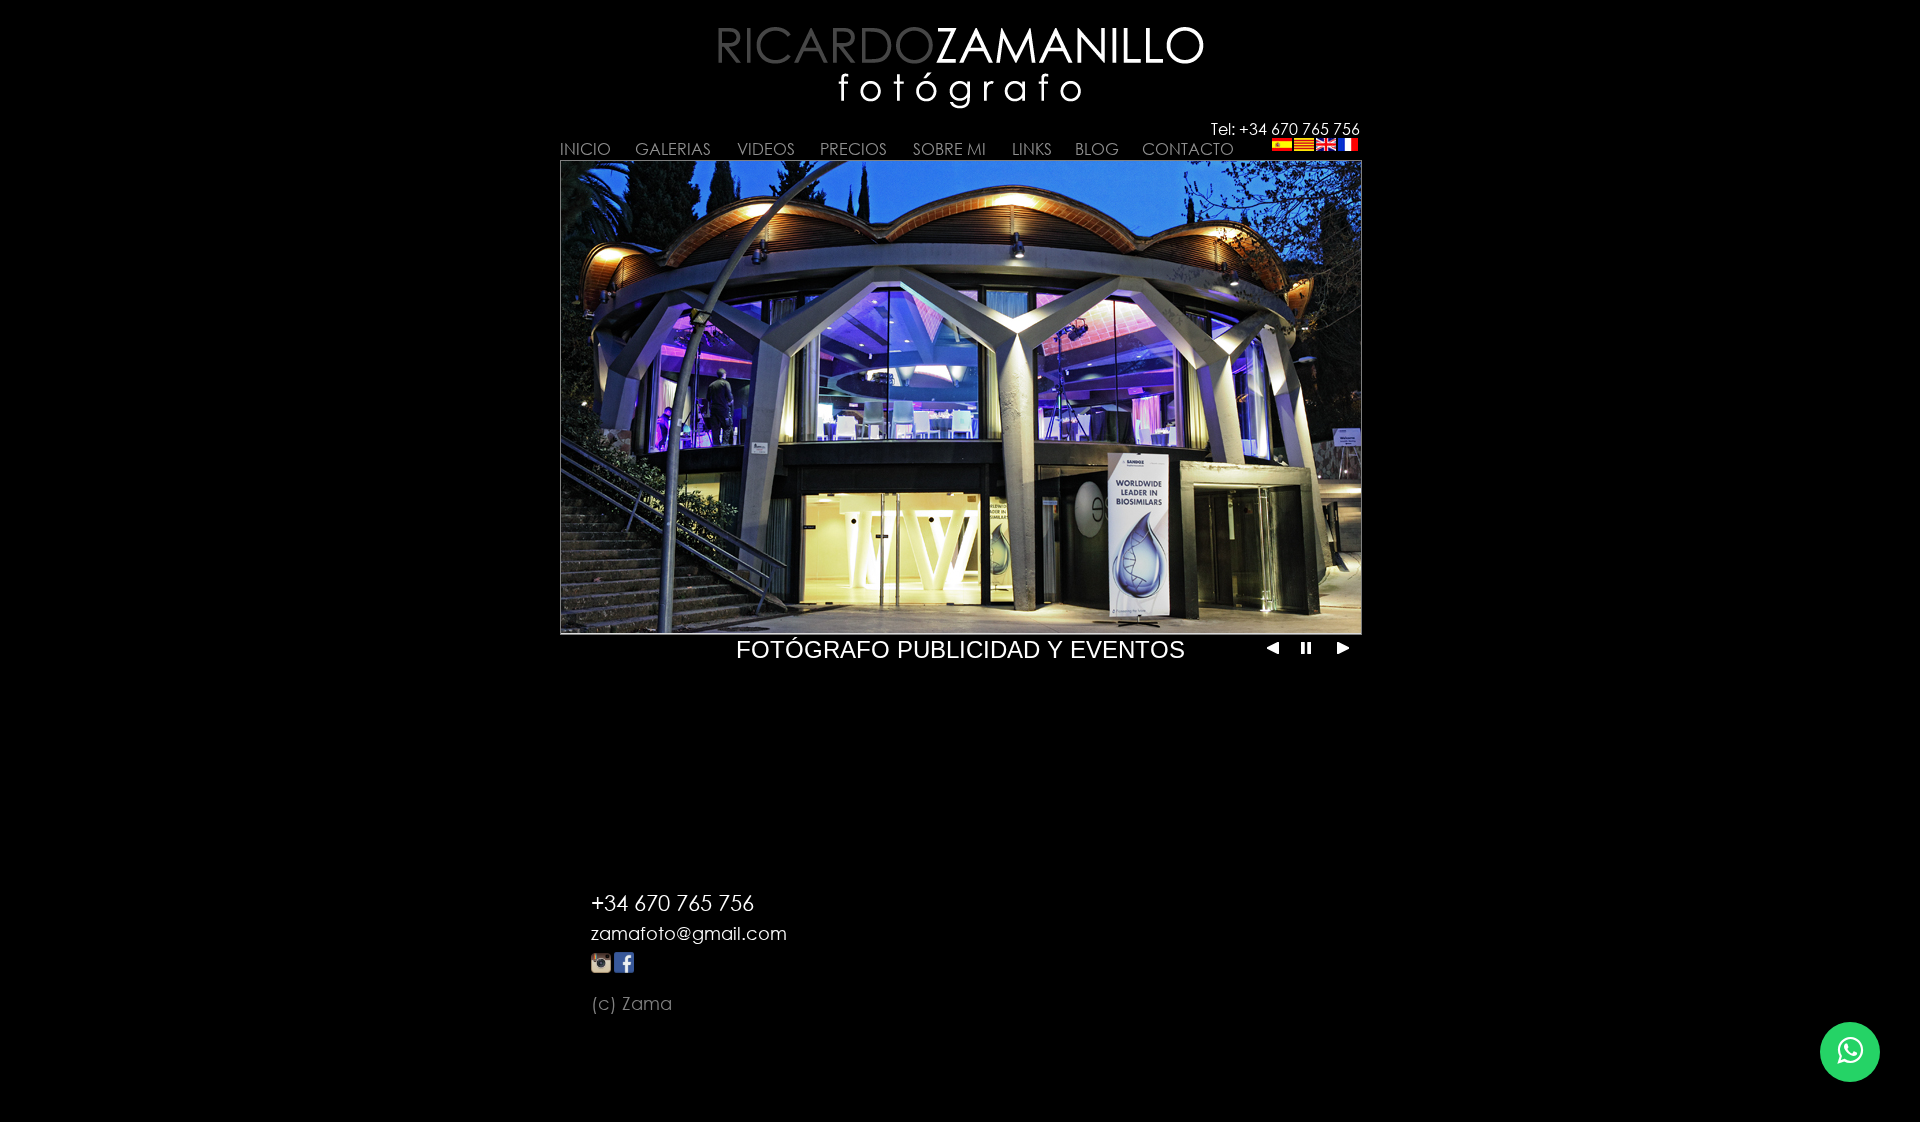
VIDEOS (766, 149)
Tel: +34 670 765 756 (1285, 129)
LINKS (1032, 149)
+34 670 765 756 (672, 902)
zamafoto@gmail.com (689, 933)
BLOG (1097, 149)
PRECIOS (853, 149)
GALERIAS (673, 149)
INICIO (585, 149)
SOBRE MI (949, 149)
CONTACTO (1188, 149)
